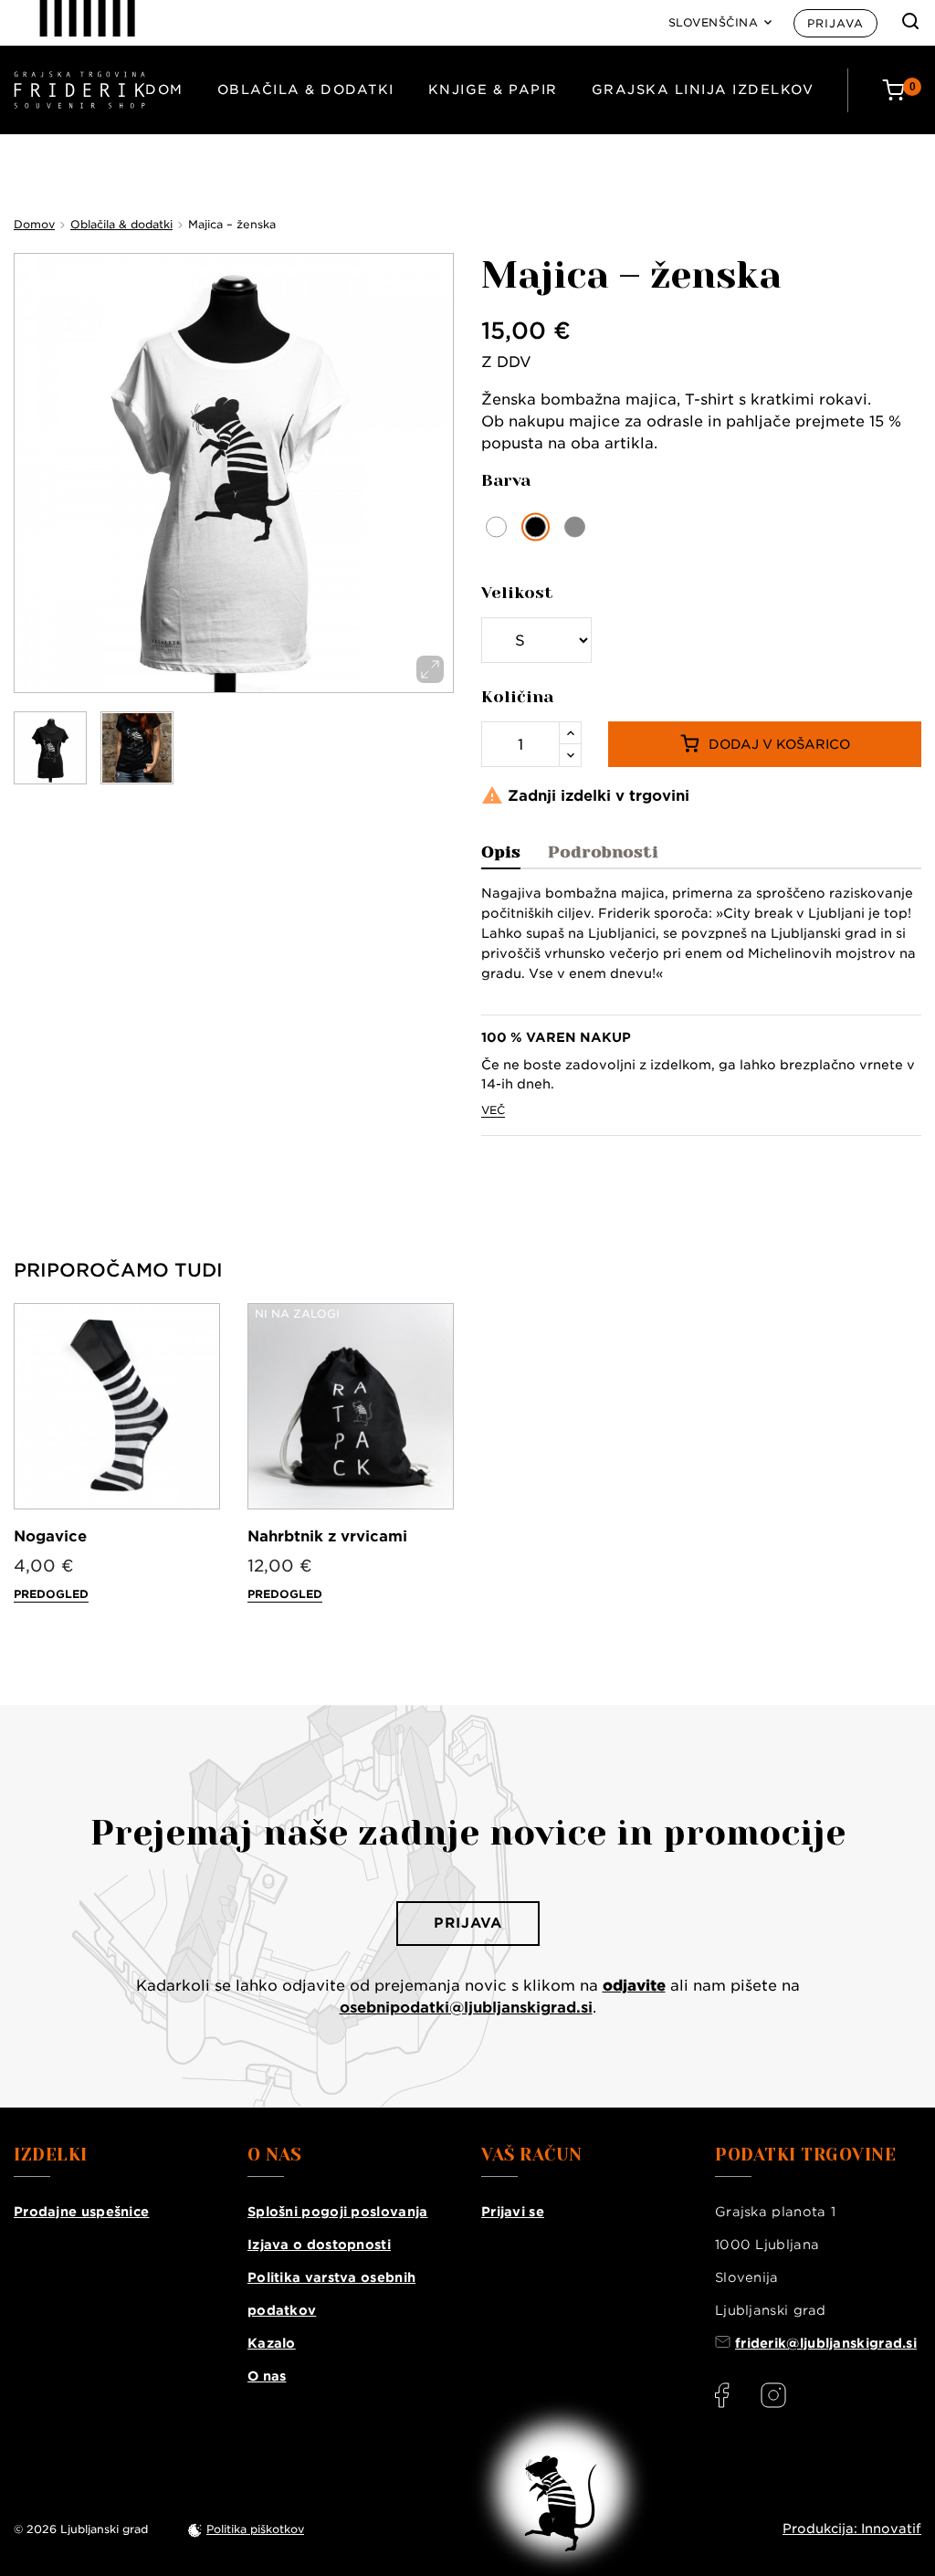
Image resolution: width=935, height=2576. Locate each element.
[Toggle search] (910, 21)
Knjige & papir (493, 89)
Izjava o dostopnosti (319, 2245)
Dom (164, 89)
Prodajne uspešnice (81, 2212)
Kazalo (272, 2343)
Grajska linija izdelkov (703, 89)
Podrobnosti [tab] (603, 852)
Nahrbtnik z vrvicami (327, 1536)
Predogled (51, 1594)
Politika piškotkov (255, 2529)
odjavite (634, 1986)
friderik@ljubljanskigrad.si (826, 2343)
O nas (267, 2376)
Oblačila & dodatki (306, 89)
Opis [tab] (501, 852)
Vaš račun (532, 2155)
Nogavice (50, 1536)
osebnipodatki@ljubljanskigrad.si (466, 2008)
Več (493, 1110)
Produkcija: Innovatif (852, 2529)
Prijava (835, 23)
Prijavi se (513, 2212)
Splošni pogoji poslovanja (338, 2212)
